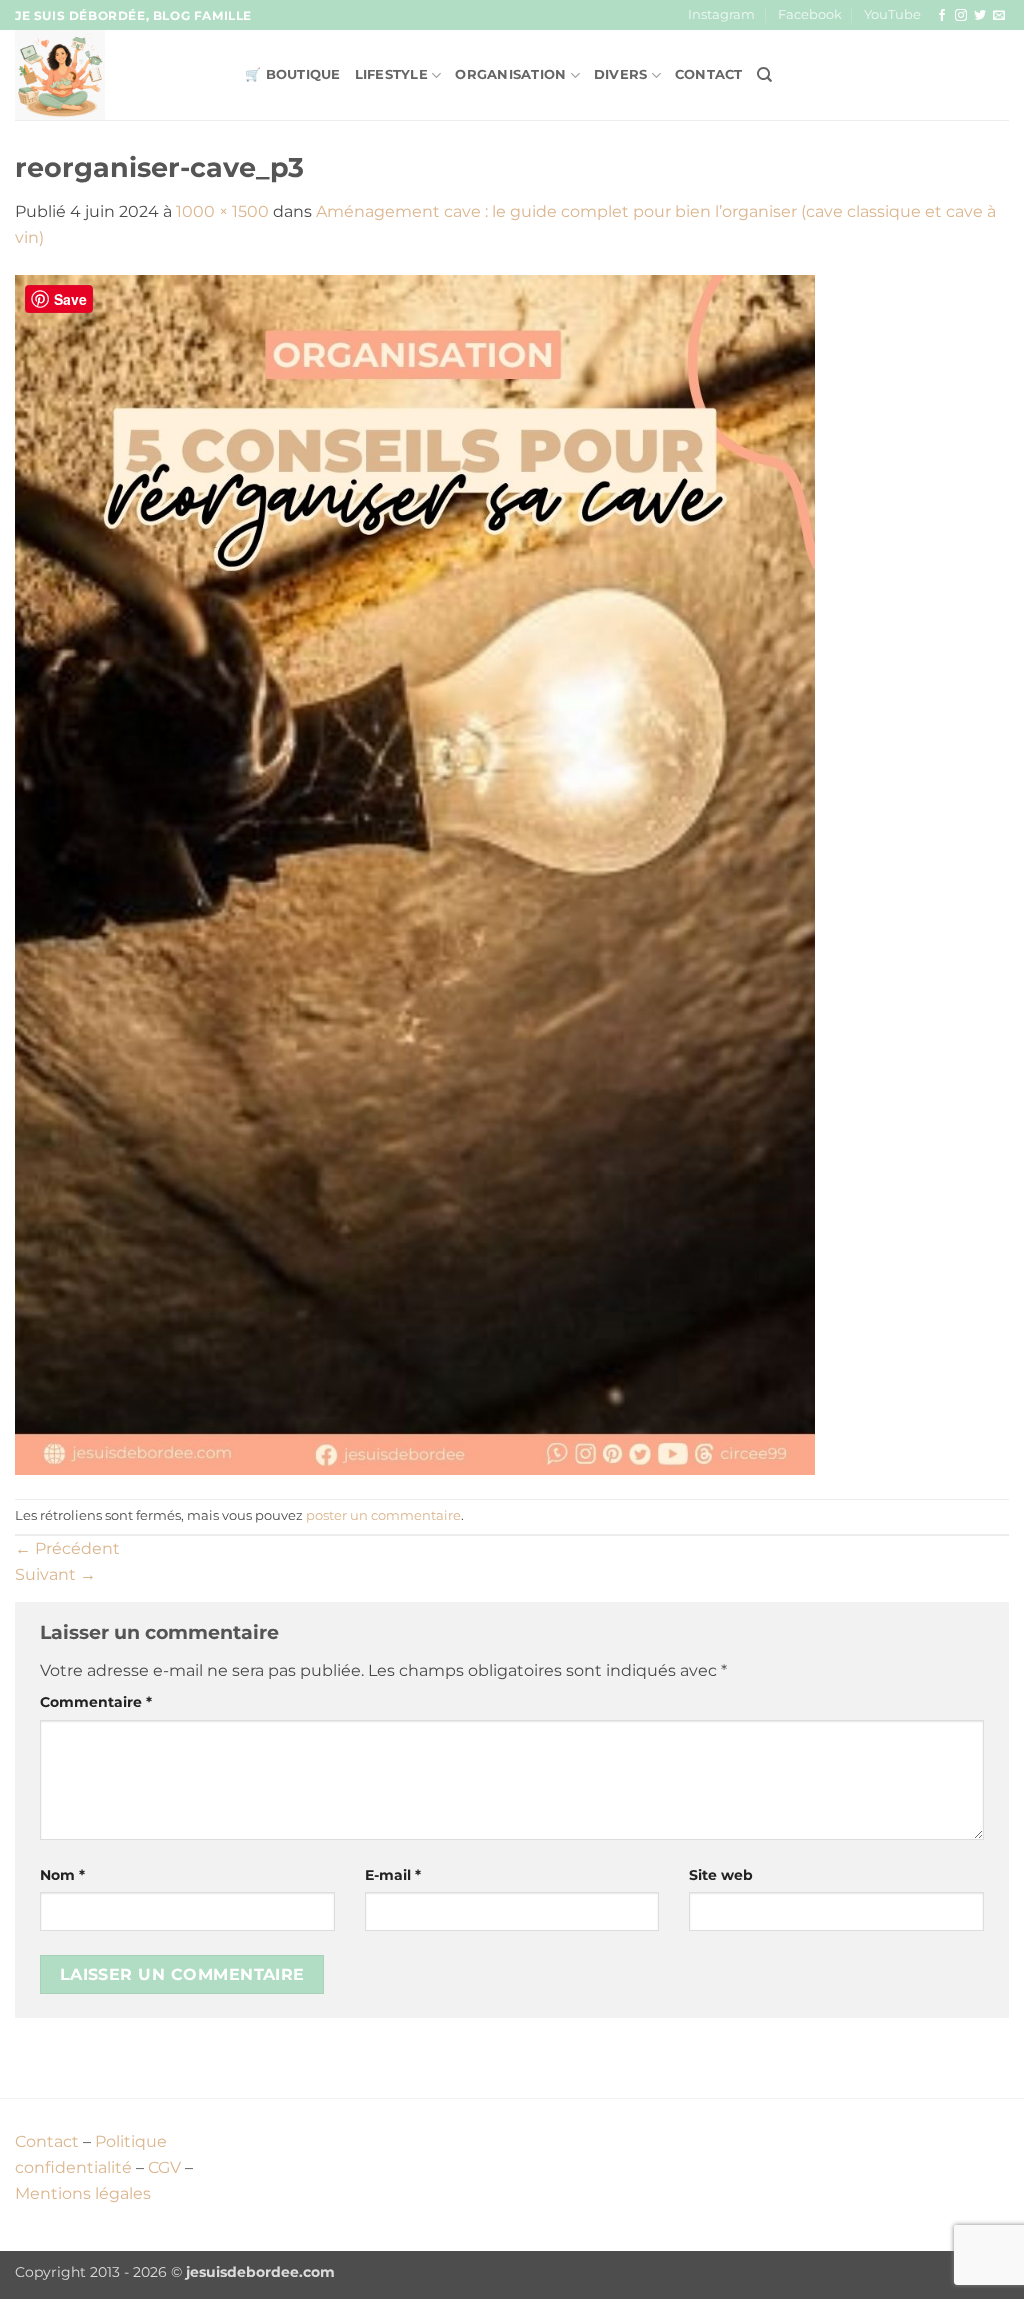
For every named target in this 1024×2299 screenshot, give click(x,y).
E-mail (393, 1875)
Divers (621, 74)
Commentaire (96, 1702)
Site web (721, 1875)
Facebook (810, 14)
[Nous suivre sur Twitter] (980, 16)
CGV (164, 2167)
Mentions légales (83, 2193)
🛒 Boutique (293, 74)
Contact (709, 74)
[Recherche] (764, 75)
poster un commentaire (383, 1515)
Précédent (67, 1548)
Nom (62, 1875)
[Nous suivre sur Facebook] (942, 16)
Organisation (510, 74)
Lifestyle (391, 74)
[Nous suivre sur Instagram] (961, 16)
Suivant (55, 1574)
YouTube (892, 14)
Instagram (721, 14)
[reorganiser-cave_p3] (415, 873)
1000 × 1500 (222, 211)
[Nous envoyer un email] (999, 16)
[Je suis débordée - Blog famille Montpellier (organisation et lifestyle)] (115, 75)
